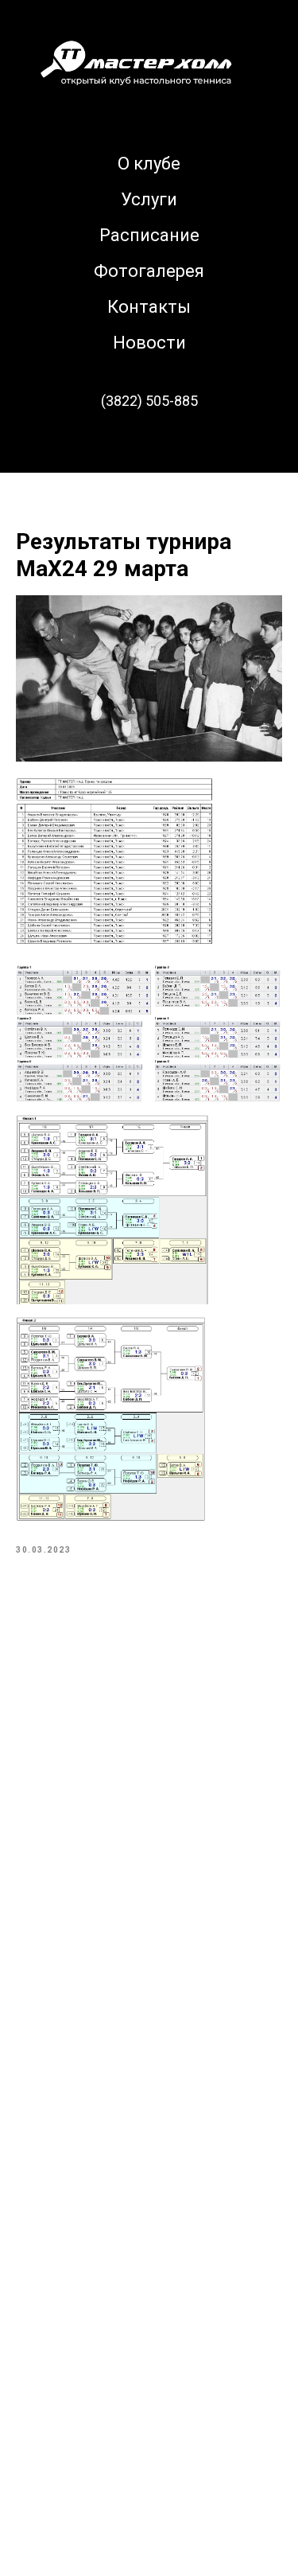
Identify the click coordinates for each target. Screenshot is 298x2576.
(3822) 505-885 (149, 401)
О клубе (149, 164)
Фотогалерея (149, 271)
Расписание (149, 235)
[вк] (149, 445)
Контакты (149, 307)
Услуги (149, 199)
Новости (149, 343)
